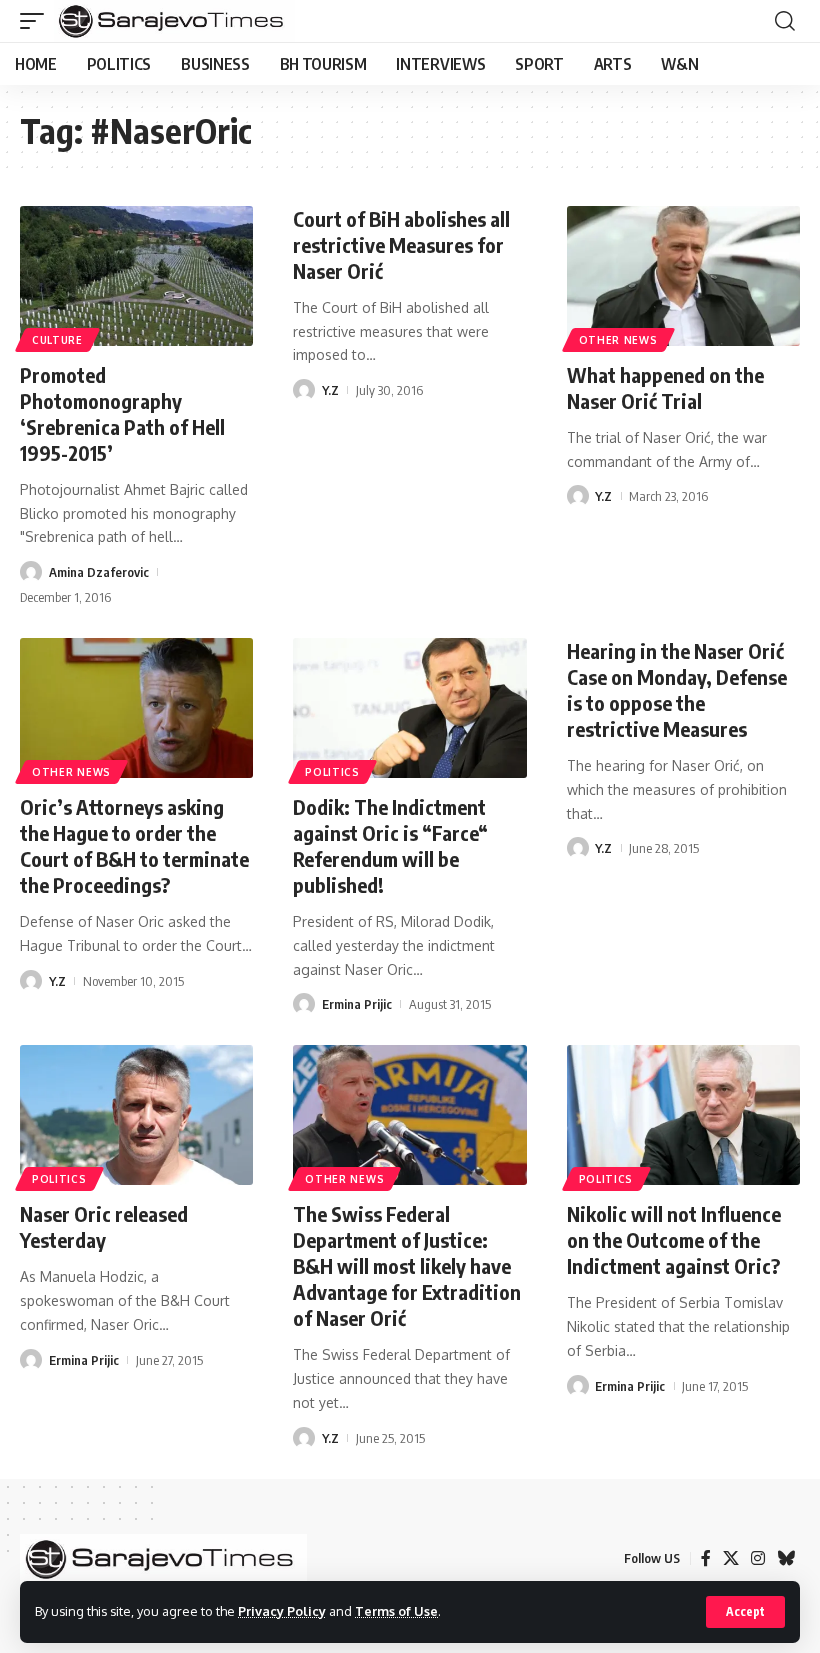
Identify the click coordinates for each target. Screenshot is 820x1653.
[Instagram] (758, 1558)
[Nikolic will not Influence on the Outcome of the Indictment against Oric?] (683, 1115)
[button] (745, 1612)
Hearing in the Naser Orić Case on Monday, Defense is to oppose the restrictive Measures (677, 689)
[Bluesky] (786, 1558)
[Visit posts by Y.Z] (304, 390)
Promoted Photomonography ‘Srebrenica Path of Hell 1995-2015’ (122, 413)
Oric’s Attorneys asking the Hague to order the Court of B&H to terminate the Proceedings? (134, 845)
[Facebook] (706, 1558)
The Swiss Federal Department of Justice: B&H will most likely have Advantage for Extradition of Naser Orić (407, 1265)
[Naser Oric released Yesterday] (136, 1115)
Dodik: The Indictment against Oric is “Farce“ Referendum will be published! (390, 845)
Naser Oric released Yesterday (104, 1226)
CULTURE (57, 340)
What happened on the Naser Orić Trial (665, 387)
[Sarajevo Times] (174, 21)
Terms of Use (396, 1611)
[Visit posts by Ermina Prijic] (304, 1004)
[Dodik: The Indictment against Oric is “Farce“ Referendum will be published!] (409, 708)
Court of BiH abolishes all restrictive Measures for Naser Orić (401, 244)
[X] (731, 1558)
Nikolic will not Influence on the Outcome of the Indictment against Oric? (674, 1239)
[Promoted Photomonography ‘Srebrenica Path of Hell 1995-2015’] (136, 276)
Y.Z (330, 390)
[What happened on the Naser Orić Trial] (683, 276)
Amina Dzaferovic (99, 572)
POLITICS (332, 772)
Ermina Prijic (357, 1004)
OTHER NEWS (618, 340)
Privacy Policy (282, 1611)
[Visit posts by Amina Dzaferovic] (31, 572)
